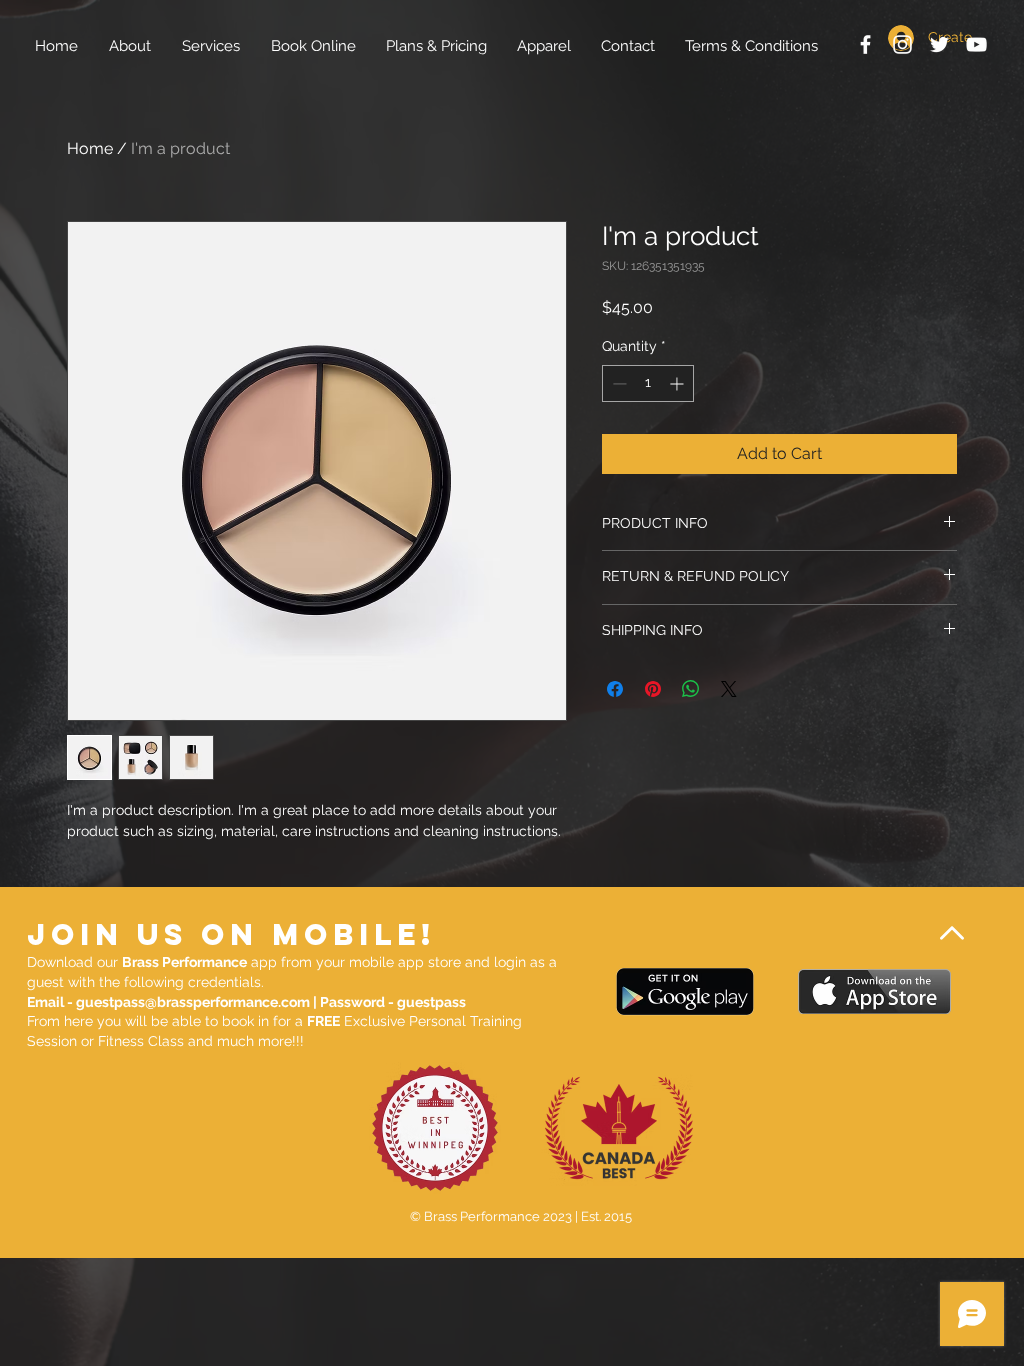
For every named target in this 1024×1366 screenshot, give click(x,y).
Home (90, 148)
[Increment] (678, 383)
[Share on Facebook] (615, 689)
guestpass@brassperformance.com (193, 1002)
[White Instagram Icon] (902, 44)
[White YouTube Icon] (976, 44)
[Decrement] (617, 383)
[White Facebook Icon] (865, 44)
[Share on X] (729, 689)
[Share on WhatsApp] (691, 689)
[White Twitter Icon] (939, 44)
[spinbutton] (648, 383)
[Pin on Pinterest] (653, 689)
